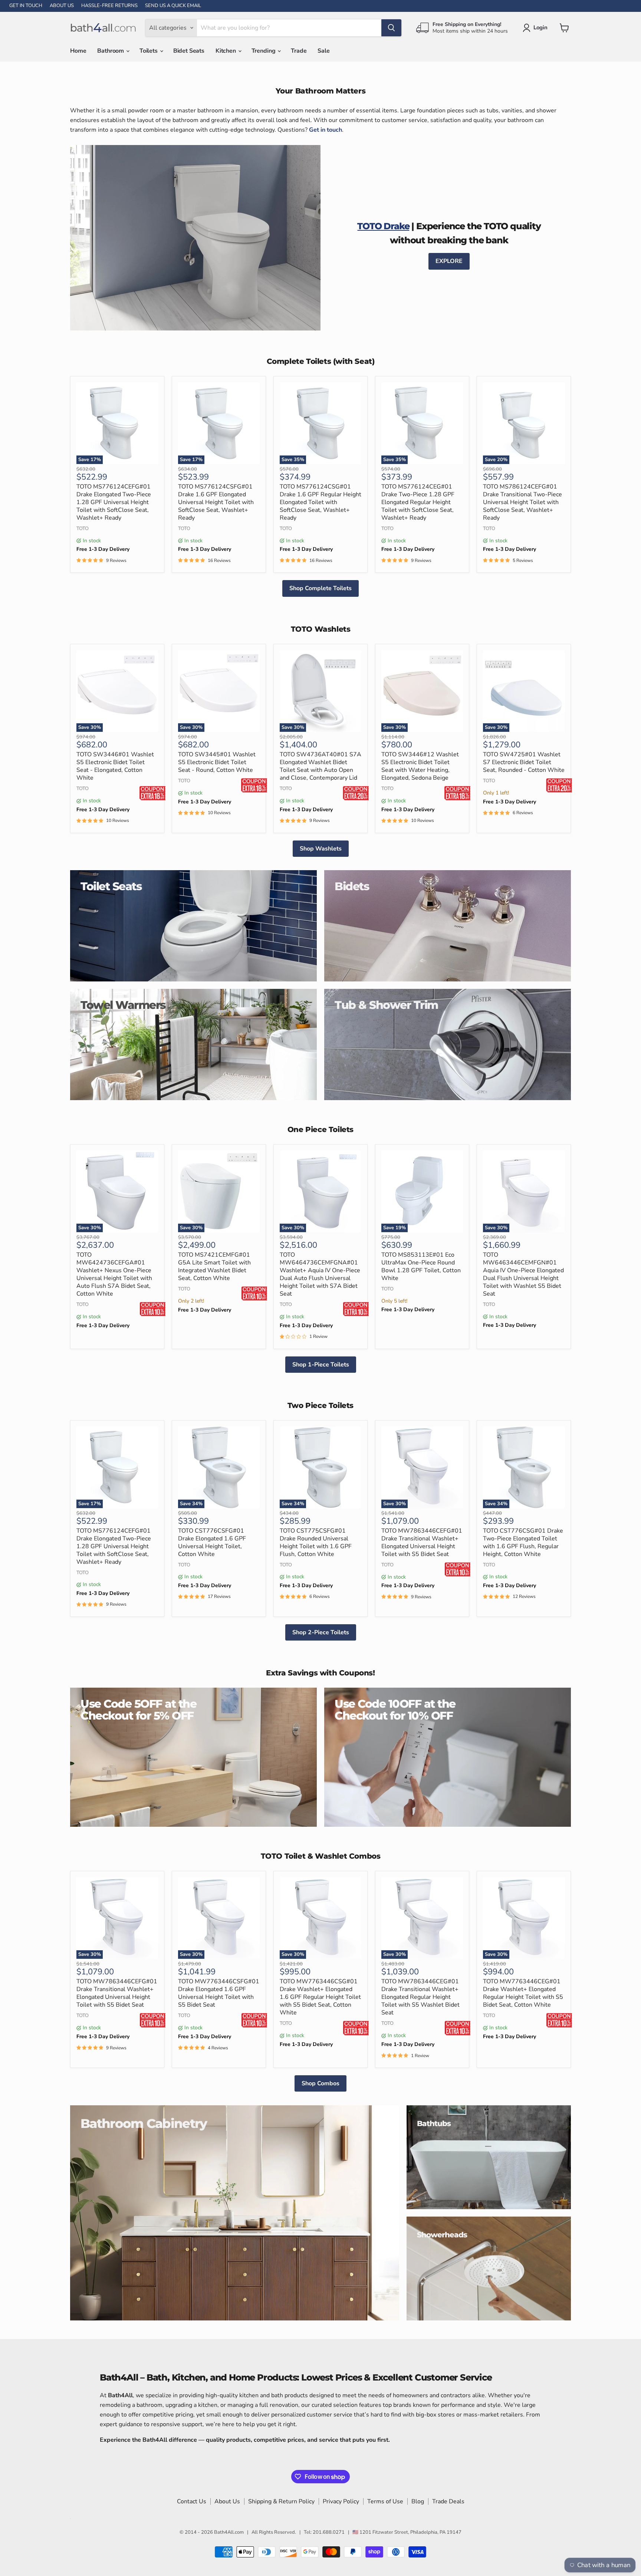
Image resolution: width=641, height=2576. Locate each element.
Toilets (149, 51)
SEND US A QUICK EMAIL (173, 6)
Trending (264, 51)
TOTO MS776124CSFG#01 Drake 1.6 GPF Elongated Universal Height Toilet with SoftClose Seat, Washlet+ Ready (216, 502)
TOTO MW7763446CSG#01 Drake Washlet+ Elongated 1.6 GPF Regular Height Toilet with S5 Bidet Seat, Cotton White (320, 1997)
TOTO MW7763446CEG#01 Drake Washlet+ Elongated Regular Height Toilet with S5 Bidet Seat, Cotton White (523, 1993)
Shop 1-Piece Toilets (321, 1365)
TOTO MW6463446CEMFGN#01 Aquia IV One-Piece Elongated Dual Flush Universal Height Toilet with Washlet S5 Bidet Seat (523, 1274)
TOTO (83, 529)
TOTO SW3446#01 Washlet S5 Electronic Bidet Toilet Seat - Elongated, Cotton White (115, 766)
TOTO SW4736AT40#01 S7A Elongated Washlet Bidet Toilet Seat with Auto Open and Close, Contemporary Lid (320, 766)
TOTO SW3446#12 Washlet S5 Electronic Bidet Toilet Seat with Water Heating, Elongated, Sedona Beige (420, 766)
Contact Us (192, 2501)
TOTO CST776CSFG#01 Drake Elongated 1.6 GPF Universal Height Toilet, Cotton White (212, 1542)
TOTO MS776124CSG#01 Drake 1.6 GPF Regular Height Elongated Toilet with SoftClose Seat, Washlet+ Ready (320, 502)
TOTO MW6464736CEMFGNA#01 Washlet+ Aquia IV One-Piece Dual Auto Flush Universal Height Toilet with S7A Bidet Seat (320, 1274)
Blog (418, 2501)
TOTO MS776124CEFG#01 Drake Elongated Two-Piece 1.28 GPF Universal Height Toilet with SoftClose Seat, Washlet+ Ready (114, 502)
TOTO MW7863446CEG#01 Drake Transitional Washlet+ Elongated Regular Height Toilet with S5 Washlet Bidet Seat (420, 1997)
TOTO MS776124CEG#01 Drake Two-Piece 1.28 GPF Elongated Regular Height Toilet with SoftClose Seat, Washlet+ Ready (418, 502)
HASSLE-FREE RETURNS (109, 6)
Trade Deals (448, 2501)
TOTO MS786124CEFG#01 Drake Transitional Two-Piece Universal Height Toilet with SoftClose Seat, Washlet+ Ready (522, 502)
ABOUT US (62, 6)
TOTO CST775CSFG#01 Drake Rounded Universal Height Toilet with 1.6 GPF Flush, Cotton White (316, 1542)
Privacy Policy (341, 2501)
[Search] (391, 28)
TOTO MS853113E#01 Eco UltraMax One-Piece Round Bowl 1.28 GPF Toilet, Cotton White (421, 1266)
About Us (227, 2501)
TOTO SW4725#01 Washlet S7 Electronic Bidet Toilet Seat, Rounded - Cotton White (524, 762)
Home (78, 51)
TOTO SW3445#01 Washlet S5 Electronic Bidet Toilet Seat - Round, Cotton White (217, 762)
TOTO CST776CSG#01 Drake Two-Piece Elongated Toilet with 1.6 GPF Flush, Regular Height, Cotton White (523, 1542)
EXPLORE (449, 261)
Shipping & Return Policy (281, 2501)
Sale (323, 51)
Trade (299, 51)
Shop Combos (320, 2083)
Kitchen (226, 51)
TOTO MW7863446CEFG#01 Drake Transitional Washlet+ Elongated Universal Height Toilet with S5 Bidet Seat (422, 1542)
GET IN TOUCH (26, 6)
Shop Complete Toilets (320, 588)
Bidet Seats (189, 51)
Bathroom (111, 51)
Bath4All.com (229, 2532)
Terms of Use (385, 2501)
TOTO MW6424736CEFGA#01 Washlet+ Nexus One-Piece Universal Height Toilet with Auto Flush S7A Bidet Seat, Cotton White (114, 1274)
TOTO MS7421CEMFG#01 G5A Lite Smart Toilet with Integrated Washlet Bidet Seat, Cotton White (214, 1266)
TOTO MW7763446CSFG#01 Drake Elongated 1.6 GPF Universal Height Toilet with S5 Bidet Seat (219, 1993)
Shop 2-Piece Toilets (321, 1632)
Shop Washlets (321, 849)
